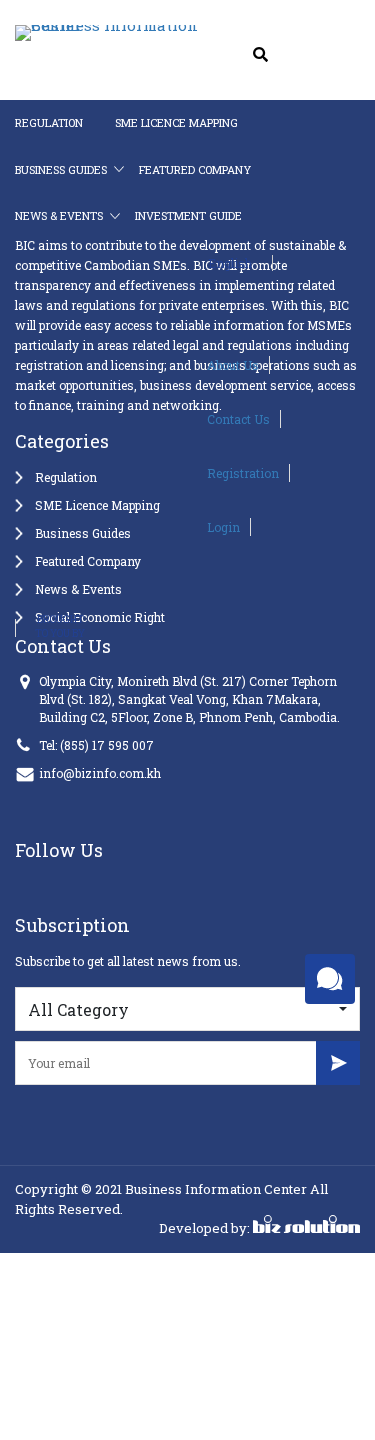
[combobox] (187, 1009)
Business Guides (61, 169)
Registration (169, 464)
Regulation (49, 122)
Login (149, 518)
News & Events (59, 215)
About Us (159, 356)
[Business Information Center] (78, 34)
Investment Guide (187, 215)
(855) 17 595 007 (107, 745)
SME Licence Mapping (175, 122)
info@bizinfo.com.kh (100, 773)
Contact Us (164, 410)
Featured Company (194, 169)
